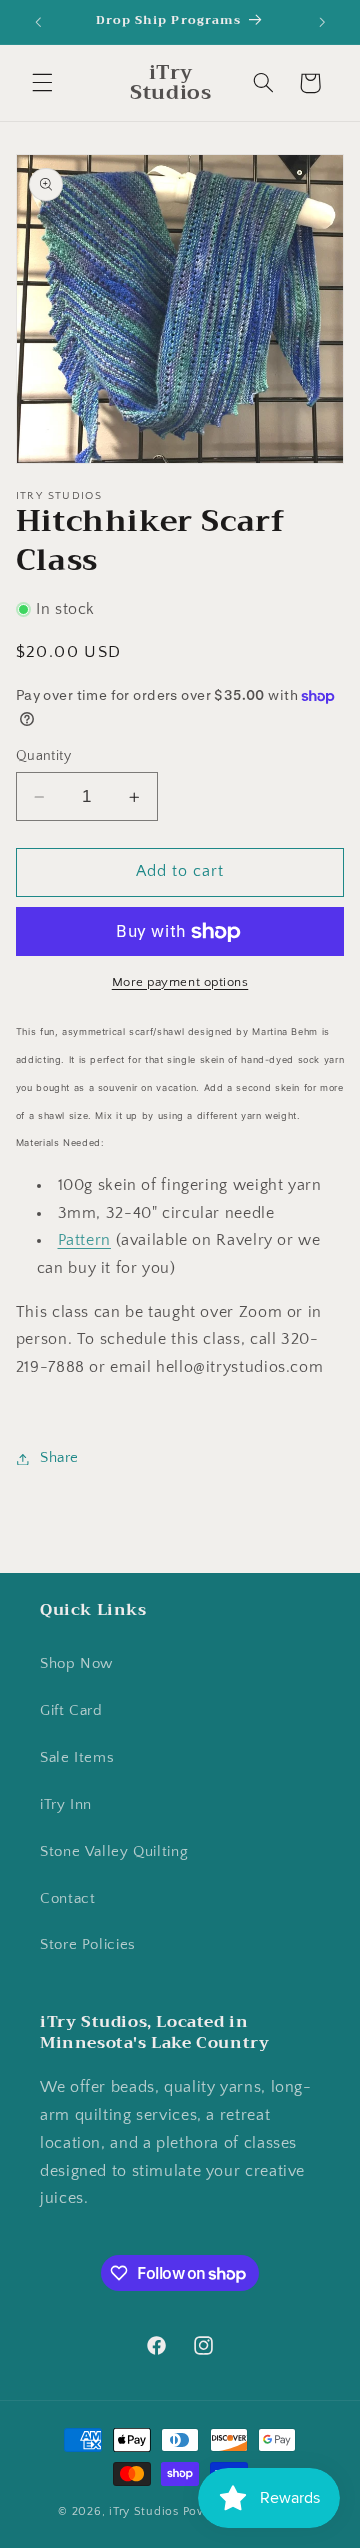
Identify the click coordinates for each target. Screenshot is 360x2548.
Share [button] (59, 1458)
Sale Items (77, 1758)
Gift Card (71, 1711)
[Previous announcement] (38, 22)
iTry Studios (144, 2511)
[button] (42, 83)
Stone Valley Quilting (114, 1852)
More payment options (180, 982)
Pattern (84, 1240)
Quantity (43, 756)
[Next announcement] (322, 22)
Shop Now (76, 1664)
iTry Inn (66, 1805)
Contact (67, 1899)
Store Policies (88, 1945)
